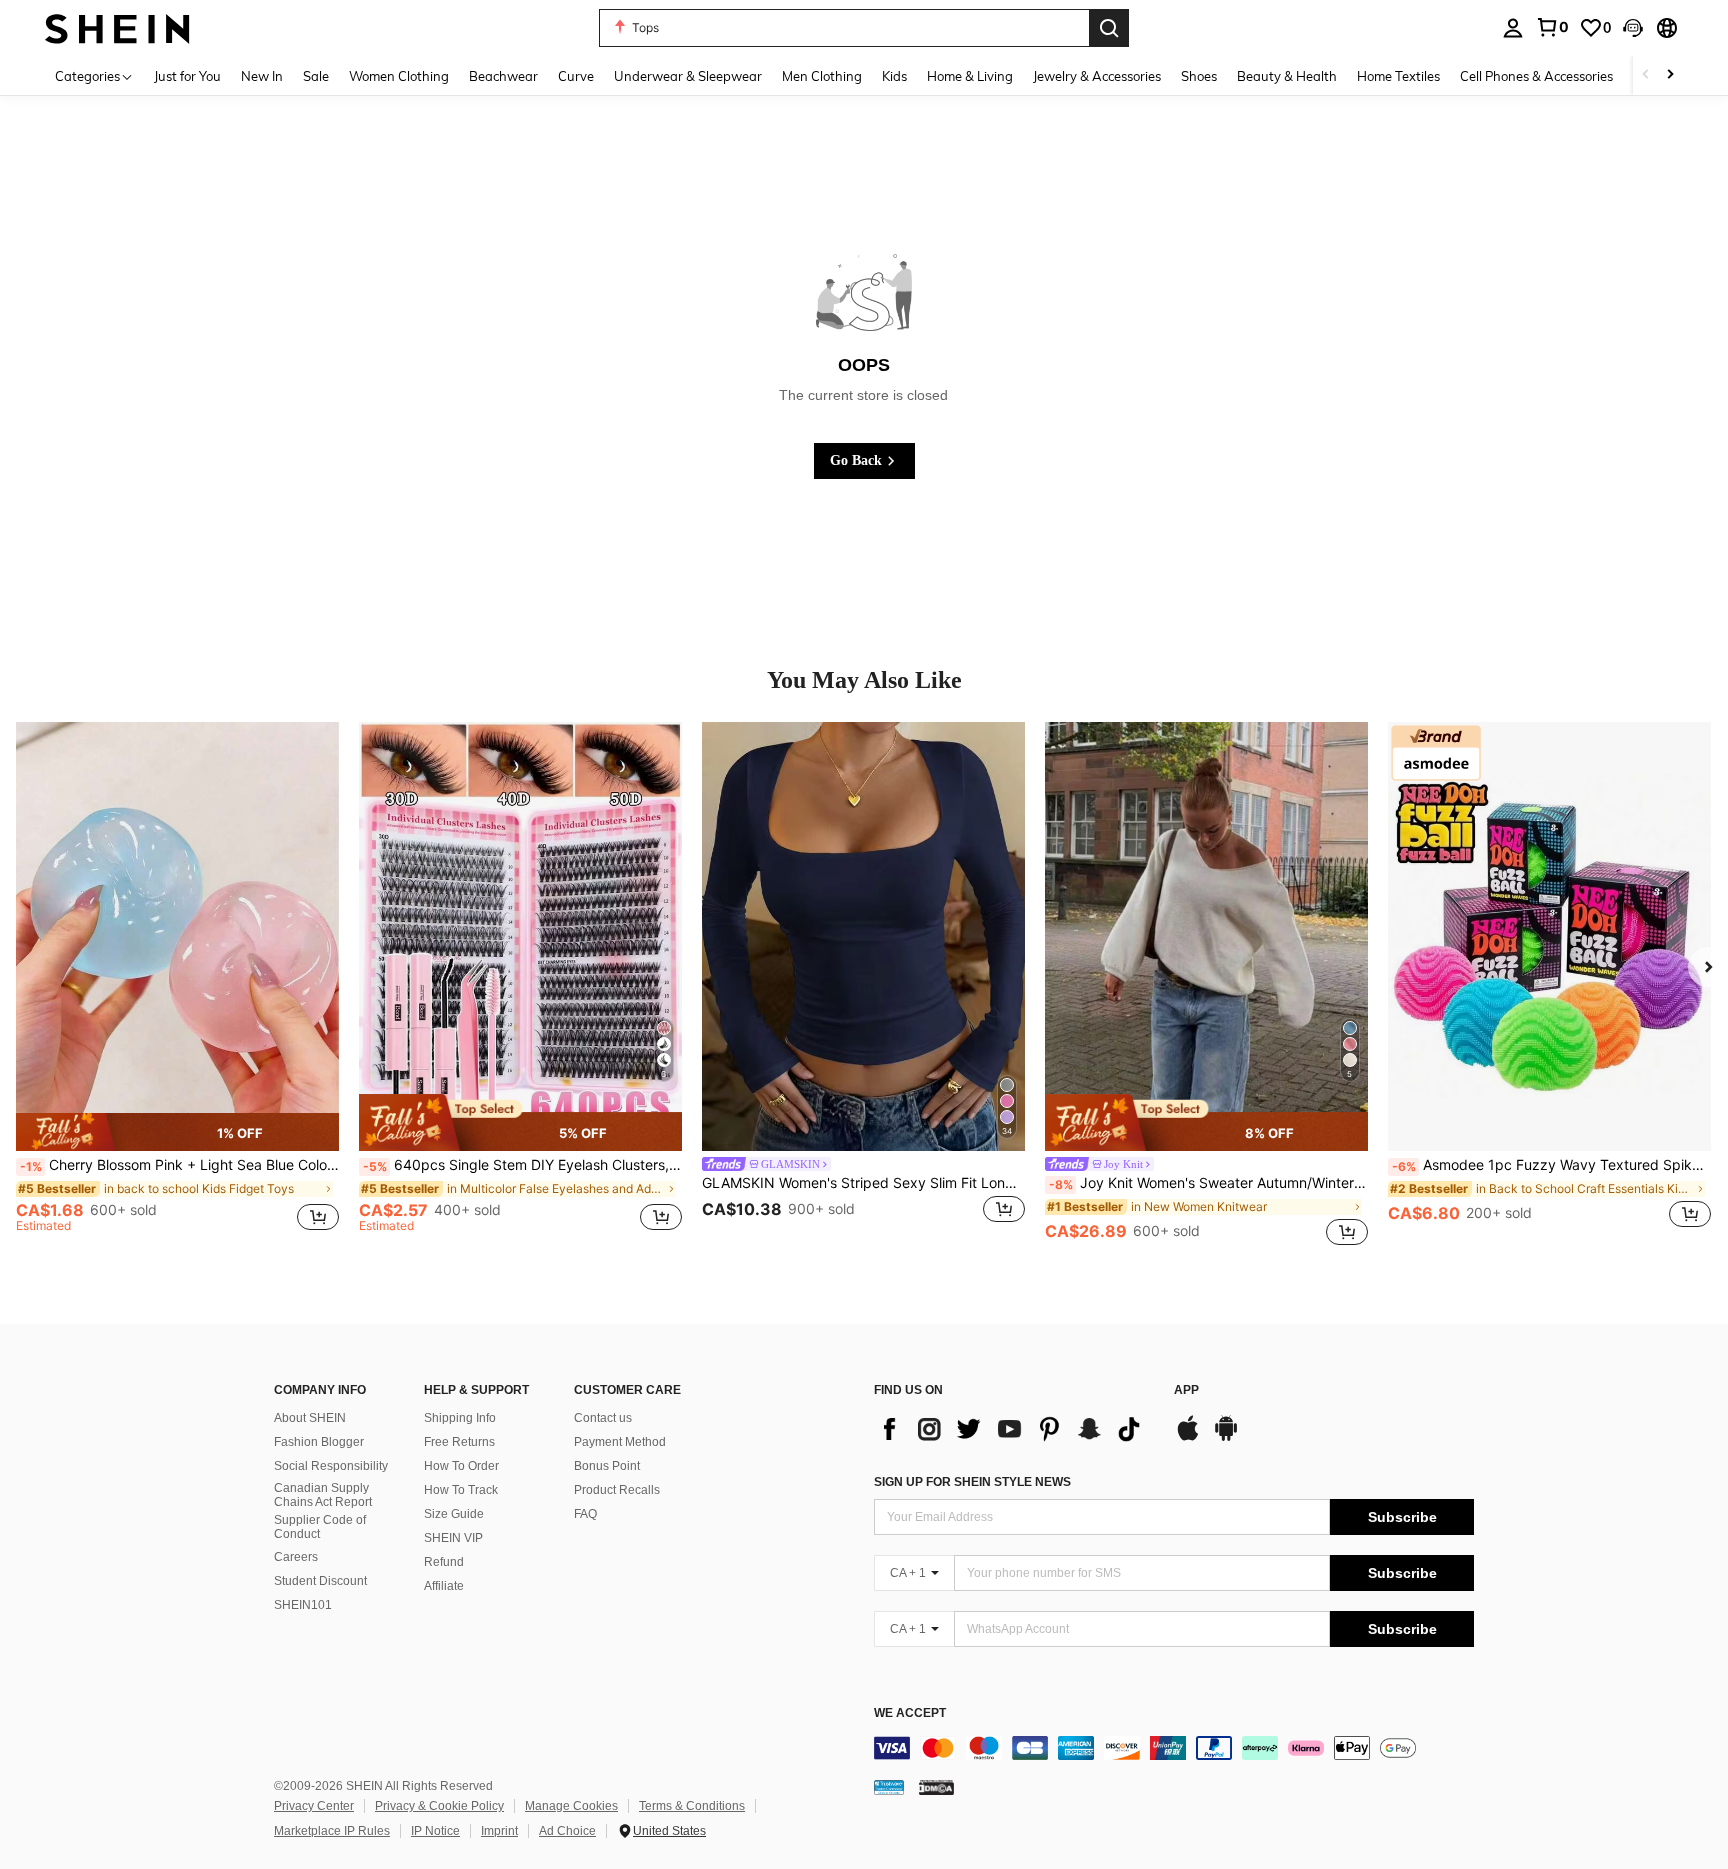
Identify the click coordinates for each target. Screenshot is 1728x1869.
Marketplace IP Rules (332, 1831)
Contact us (603, 1418)
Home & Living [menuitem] (970, 76)
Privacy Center (314, 1806)
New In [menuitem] (262, 76)
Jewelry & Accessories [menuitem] (1097, 76)
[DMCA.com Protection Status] (936, 1787)
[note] (177, 1132)
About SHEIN (310, 1418)
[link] (1552, 27)
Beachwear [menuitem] (503, 76)
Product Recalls (617, 1490)
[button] (1633, 28)
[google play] (1226, 1438)
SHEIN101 (303, 1605)
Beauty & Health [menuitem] (1287, 76)
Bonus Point (607, 1466)
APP (1186, 1390)
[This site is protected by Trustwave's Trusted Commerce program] (889, 1787)
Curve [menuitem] (576, 76)
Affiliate (444, 1586)
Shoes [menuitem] (1199, 76)
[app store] (1188, 1438)
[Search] (1109, 28)
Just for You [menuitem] (187, 76)
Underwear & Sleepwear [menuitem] (688, 76)
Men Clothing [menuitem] (822, 76)
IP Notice (435, 1831)
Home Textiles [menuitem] (1398, 76)
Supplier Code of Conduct (320, 1527)
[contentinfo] (1174, 1748)
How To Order (461, 1466)
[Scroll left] (1646, 75)
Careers (296, 1557)
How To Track (461, 1490)
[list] (1014, 1429)
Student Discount (320, 1581)
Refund (444, 1562)
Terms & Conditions (692, 1806)
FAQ (585, 1514)
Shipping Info (460, 1418)
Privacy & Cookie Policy (439, 1806)
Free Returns (459, 1442)
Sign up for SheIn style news (972, 1482)
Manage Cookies (571, 1806)
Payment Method (620, 1442)
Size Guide (454, 1514)
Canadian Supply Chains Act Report (323, 1495)
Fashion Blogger (319, 1442)
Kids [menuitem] (894, 76)
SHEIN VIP (453, 1538)
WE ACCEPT (910, 1713)
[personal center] (1513, 28)
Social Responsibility (331, 1466)
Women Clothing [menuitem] (399, 76)
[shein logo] (117, 27)
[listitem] (177, 986)
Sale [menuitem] (316, 76)
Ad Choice (567, 1831)
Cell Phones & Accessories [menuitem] (1536, 76)
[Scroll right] (1670, 75)
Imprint (499, 1831)
